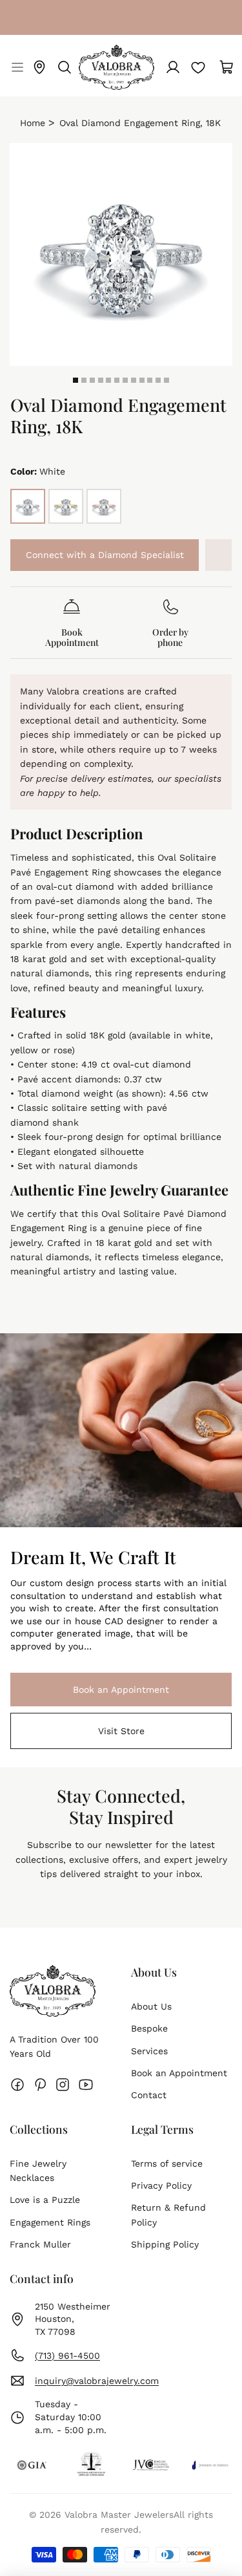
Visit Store (121, 1731)
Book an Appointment (90, 1690)
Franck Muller (40, 2244)
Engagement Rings (50, 2222)
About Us (151, 2006)
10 (150, 380)
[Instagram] (63, 2085)
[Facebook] (17, 2085)
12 (166, 380)
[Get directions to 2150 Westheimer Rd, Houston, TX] (39, 67)
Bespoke (149, 2028)
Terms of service (167, 2163)
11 (158, 380)
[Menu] (16, 67)
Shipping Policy (165, 2244)
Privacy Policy (161, 2185)
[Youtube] (86, 2085)
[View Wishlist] (198, 67)
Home (33, 123)
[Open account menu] (173, 67)
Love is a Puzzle (45, 2200)
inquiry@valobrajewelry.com (97, 2381)
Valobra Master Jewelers (119, 2515)
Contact (149, 2095)
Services (149, 2051)
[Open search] (65, 67)
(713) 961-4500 (67, 2356)
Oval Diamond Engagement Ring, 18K (140, 123)
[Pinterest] (40, 2085)
